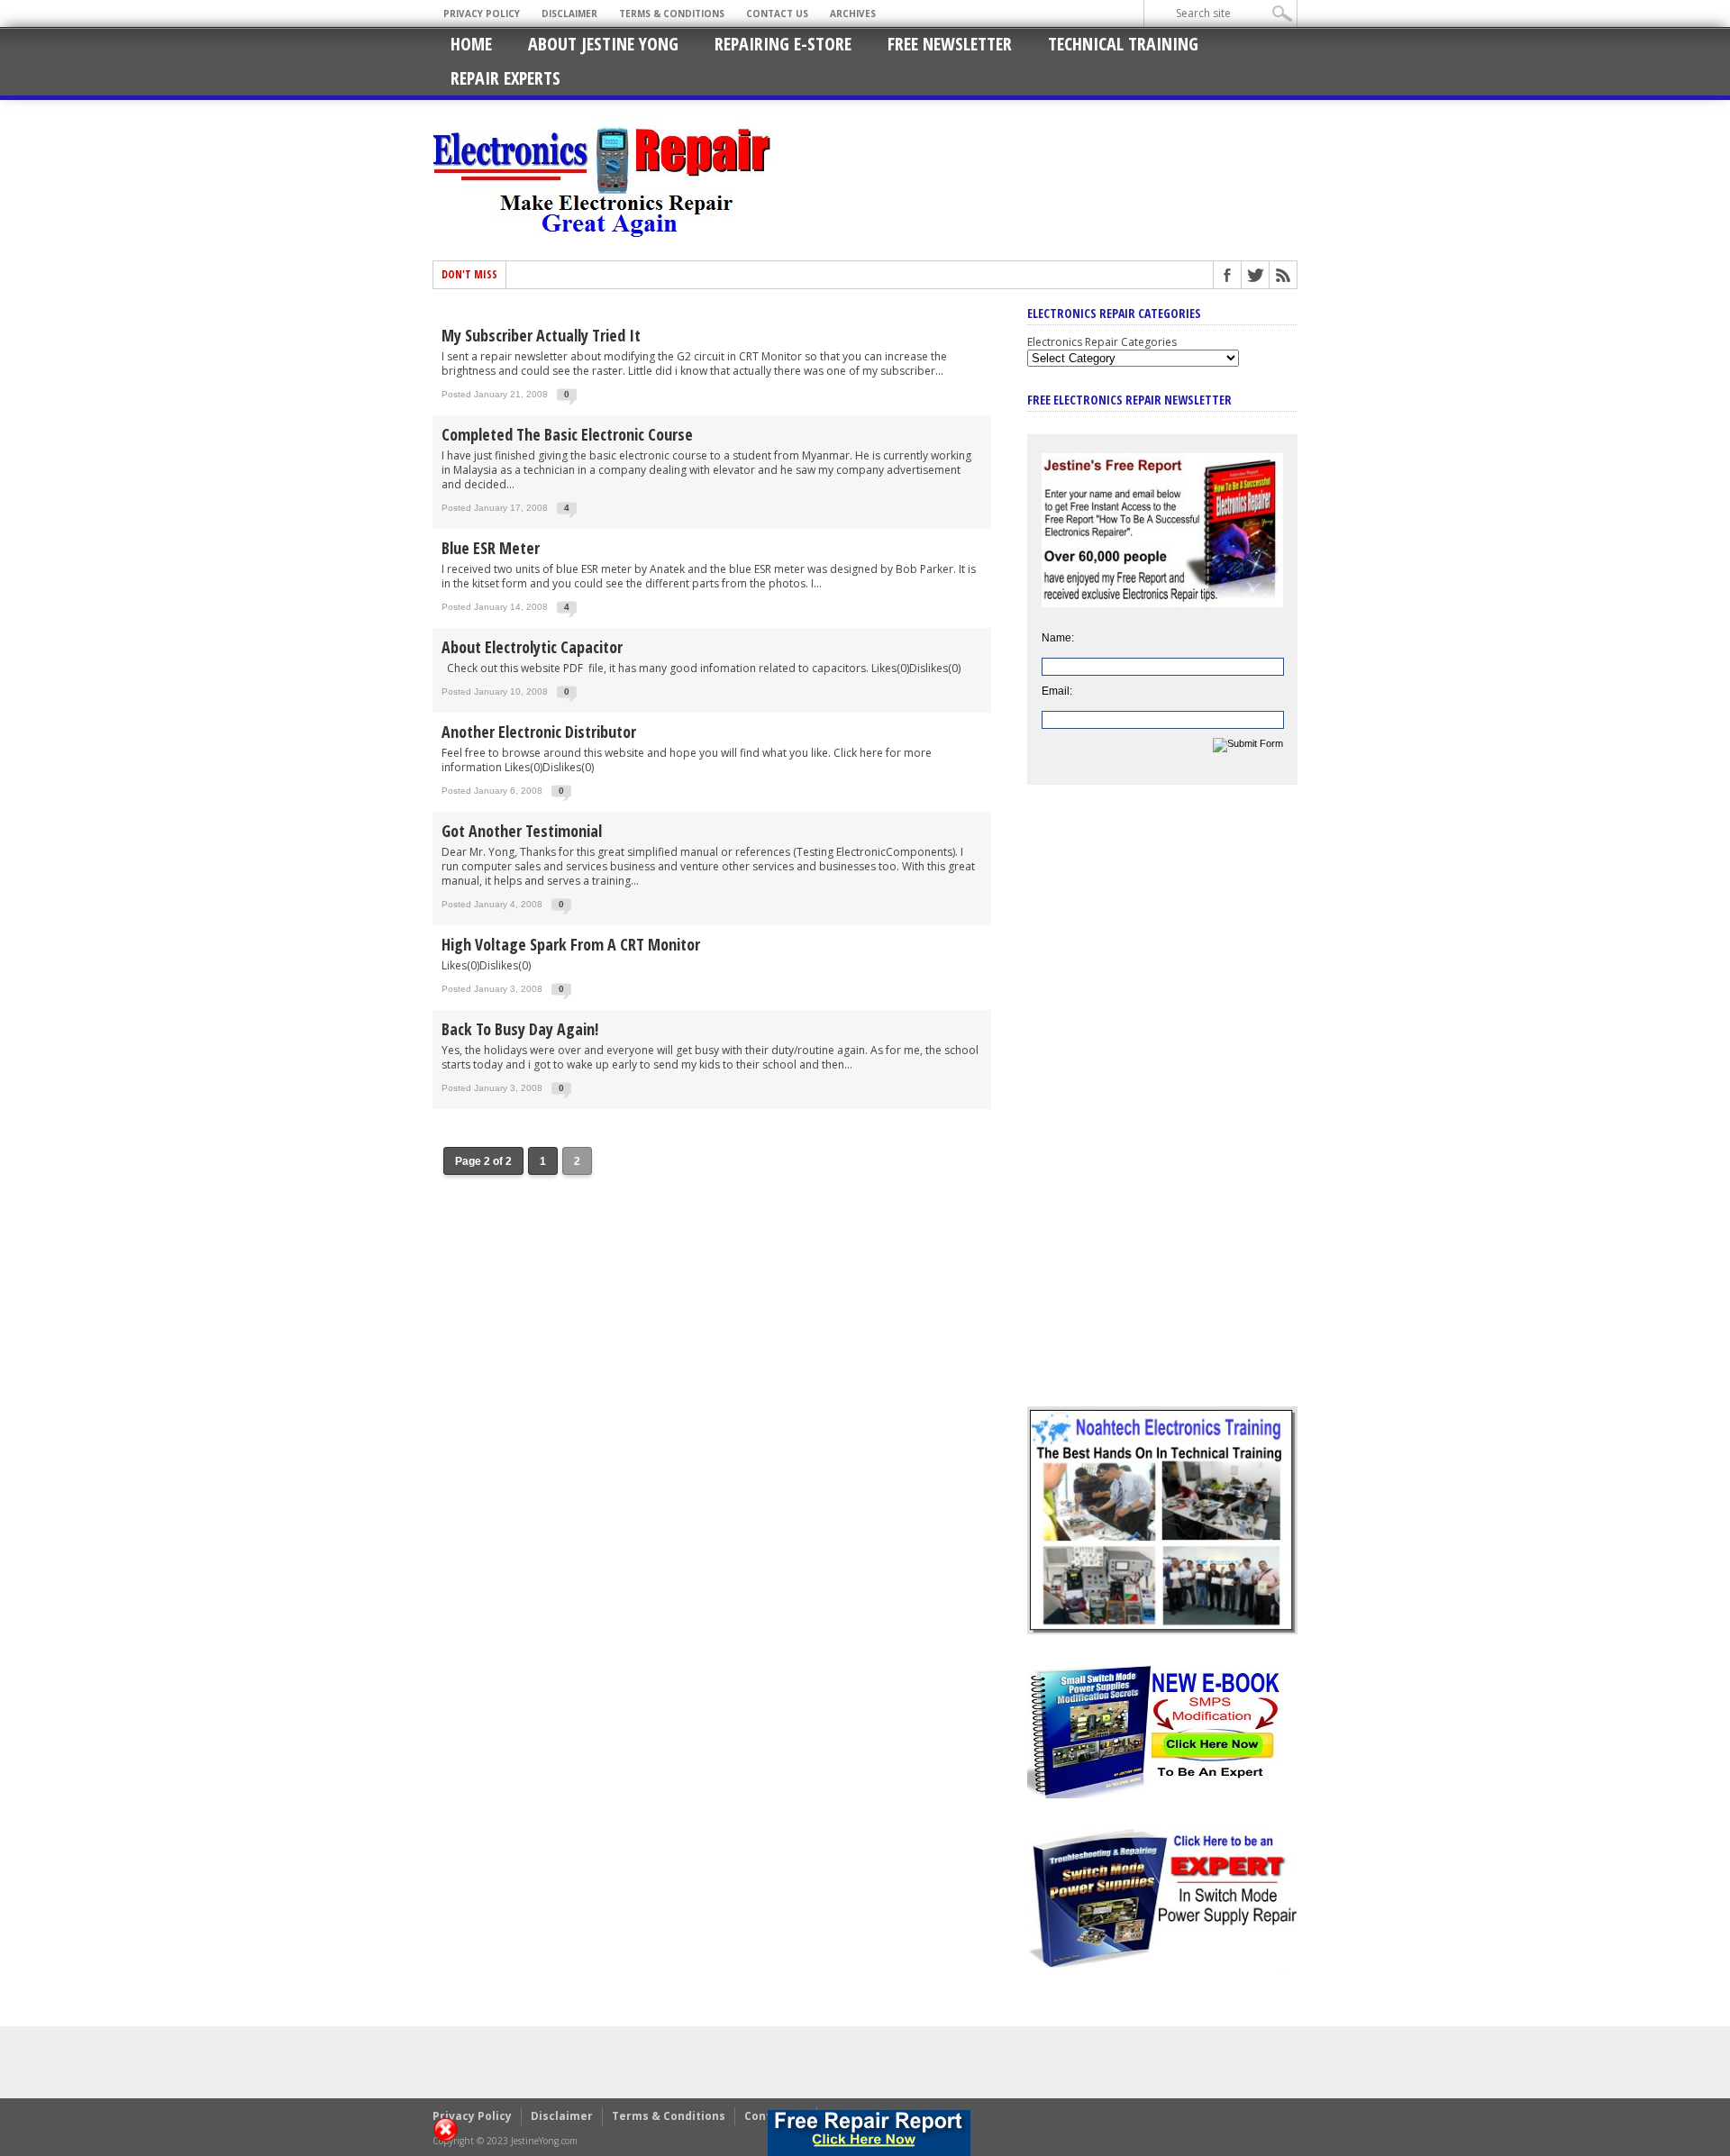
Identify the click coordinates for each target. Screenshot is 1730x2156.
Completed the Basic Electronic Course (567, 434)
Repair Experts (505, 78)
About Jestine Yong (603, 44)
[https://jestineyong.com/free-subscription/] (870, 2133)
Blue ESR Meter (491, 548)
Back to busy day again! (520, 1029)
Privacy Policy (482, 14)
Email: (1057, 691)
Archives (853, 14)
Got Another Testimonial (522, 831)
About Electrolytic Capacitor (532, 647)
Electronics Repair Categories (1102, 342)
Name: (1058, 638)
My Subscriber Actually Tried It (541, 335)
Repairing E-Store (783, 44)
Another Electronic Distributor (539, 732)
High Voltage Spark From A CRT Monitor (571, 944)
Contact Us (777, 14)
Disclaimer (569, 14)
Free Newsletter (950, 44)
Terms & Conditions (672, 14)
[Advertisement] (1162, 1109)
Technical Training (1123, 44)
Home (471, 44)
